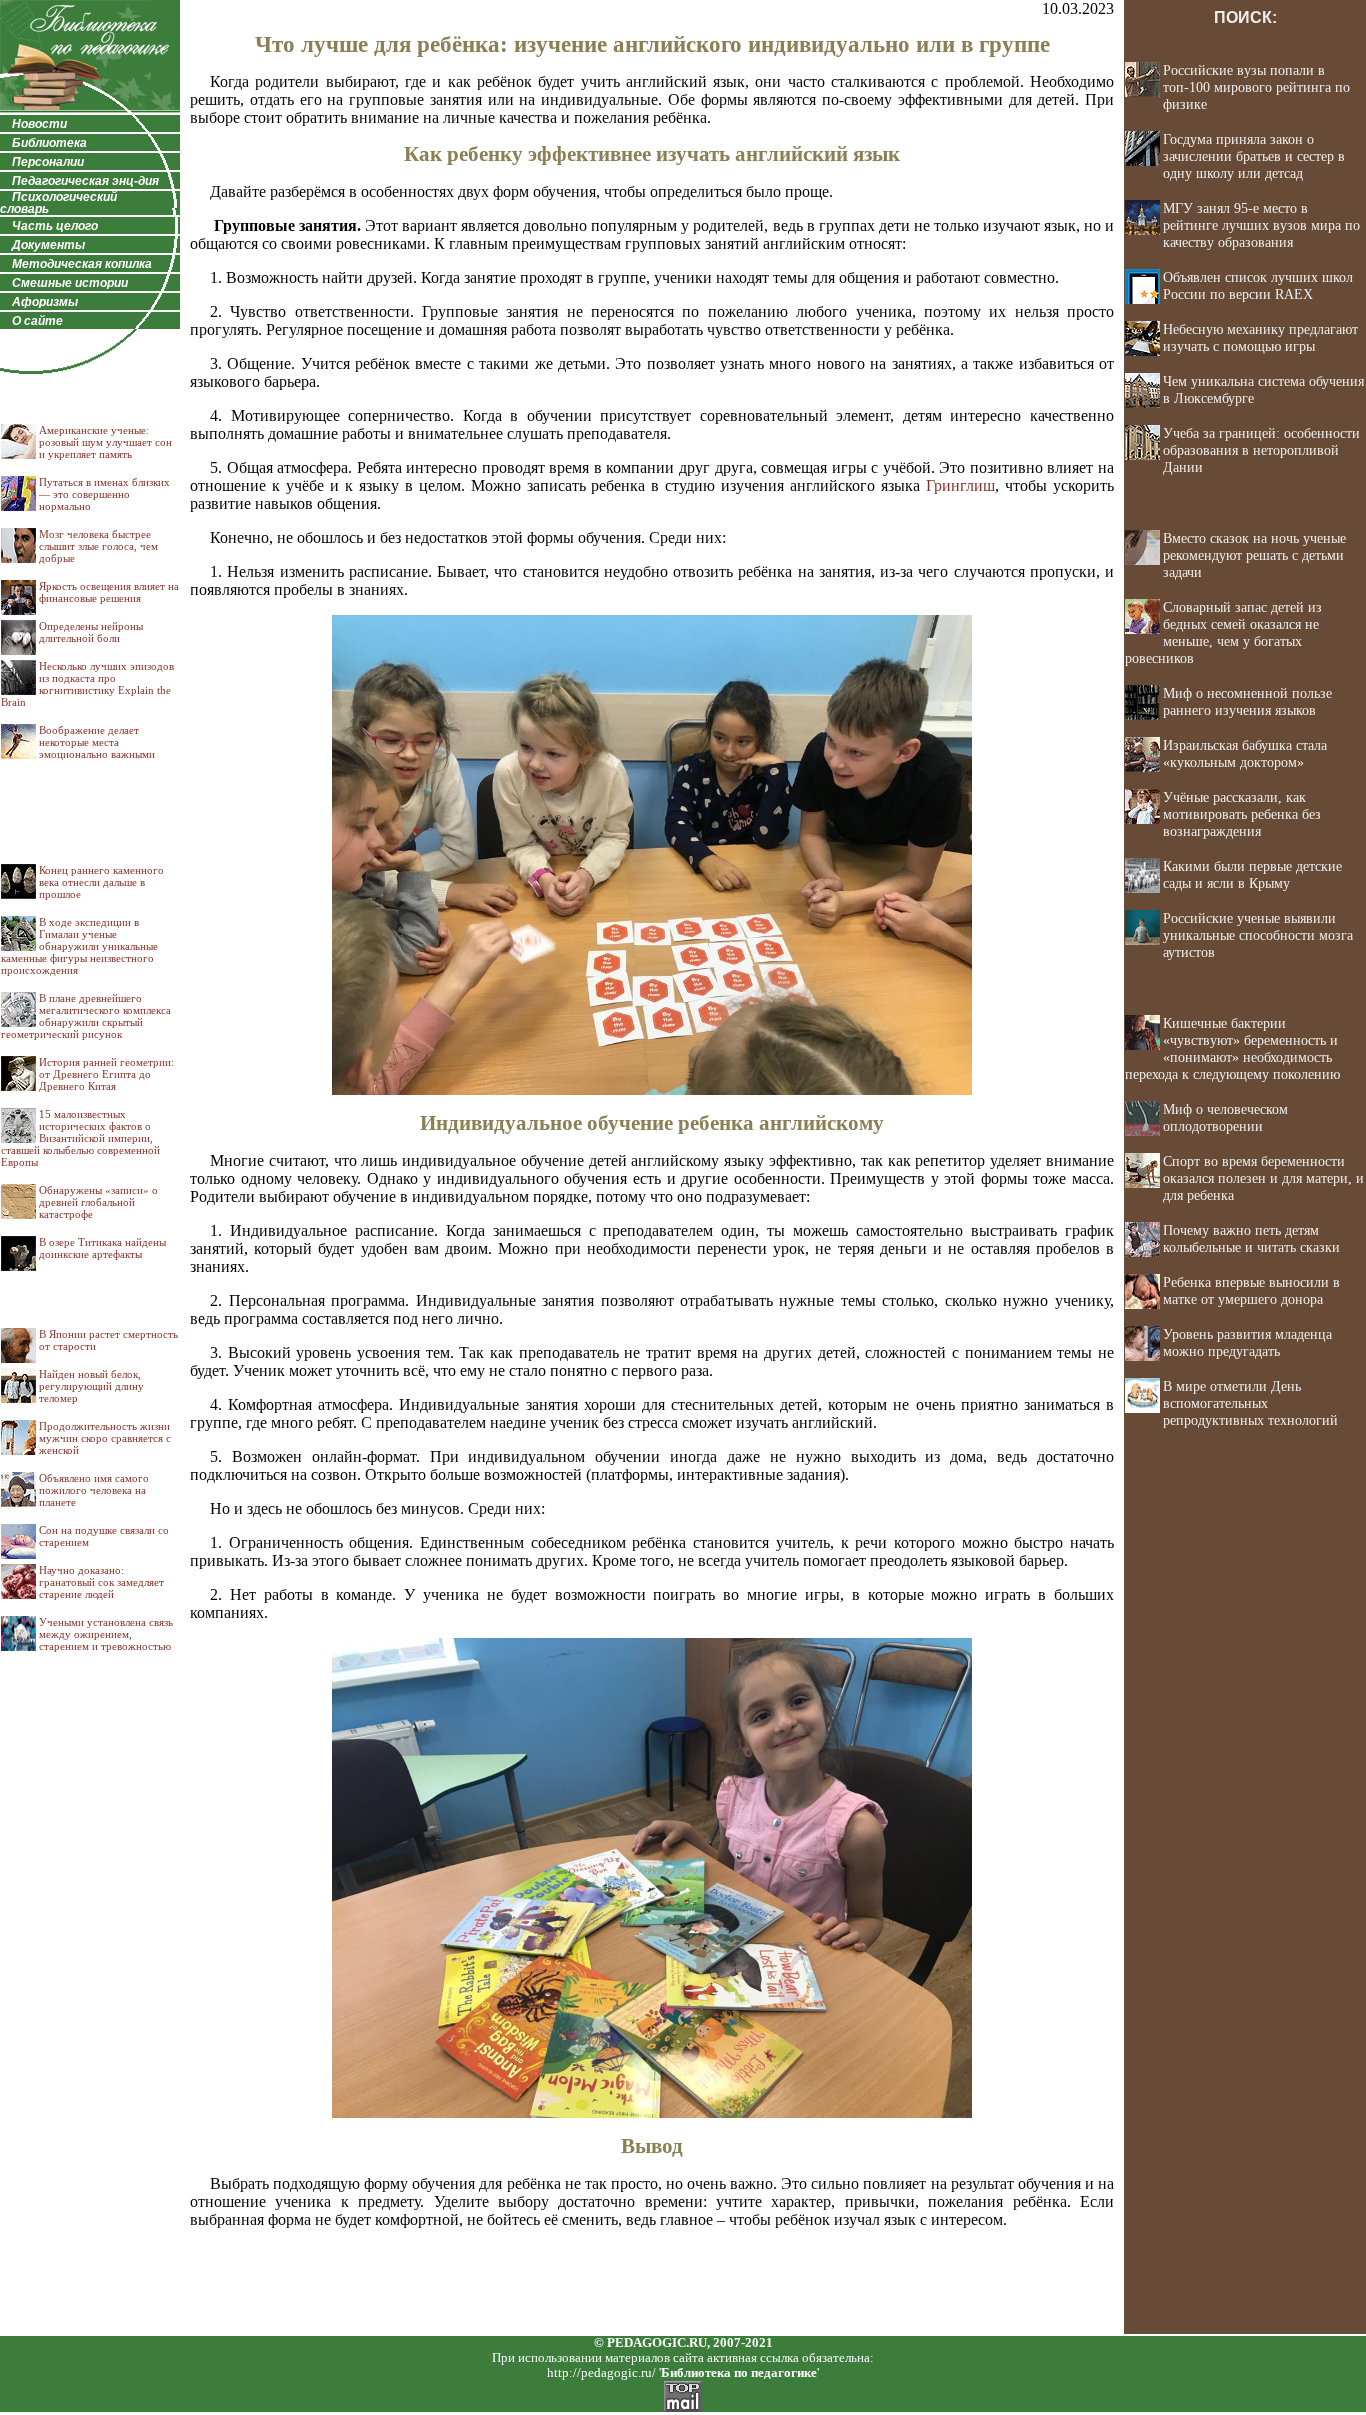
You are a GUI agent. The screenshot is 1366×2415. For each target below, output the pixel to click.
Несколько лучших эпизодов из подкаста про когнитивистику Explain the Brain (87, 684)
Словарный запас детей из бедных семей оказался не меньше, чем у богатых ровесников (1223, 632)
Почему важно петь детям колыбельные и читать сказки (1251, 1238)
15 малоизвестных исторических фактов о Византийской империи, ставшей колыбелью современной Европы (80, 1138)
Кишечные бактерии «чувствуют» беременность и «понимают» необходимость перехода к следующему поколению (1232, 1048)
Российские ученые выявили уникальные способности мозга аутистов (1258, 935)
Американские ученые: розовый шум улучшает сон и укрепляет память (105, 442)
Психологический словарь (58, 203)
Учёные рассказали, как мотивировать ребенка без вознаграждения (1242, 814)
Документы (48, 245)
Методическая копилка (82, 264)
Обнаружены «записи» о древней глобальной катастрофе (98, 1202)
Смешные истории (70, 283)
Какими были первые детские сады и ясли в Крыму (1252, 874)
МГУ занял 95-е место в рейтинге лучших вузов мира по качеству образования (1261, 225)
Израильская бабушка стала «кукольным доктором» (1245, 753)
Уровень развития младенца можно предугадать (1247, 1342)
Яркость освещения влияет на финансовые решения (109, 592)
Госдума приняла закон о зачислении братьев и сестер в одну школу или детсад (1254, 156)
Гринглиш (960, 485)
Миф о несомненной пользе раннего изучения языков (1247, 701)
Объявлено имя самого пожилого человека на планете (94, 1490)
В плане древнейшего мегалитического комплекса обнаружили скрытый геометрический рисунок (86, 1016)
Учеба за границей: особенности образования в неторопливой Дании (1261, 450)
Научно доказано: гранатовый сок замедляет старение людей (101, 1582)
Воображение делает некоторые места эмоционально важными (97, 742)
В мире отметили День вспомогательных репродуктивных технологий (1250, 1403)
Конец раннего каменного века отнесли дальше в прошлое (101, 882)
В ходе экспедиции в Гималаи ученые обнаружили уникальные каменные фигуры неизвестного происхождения (79, 946)
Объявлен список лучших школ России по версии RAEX (1258, 285)
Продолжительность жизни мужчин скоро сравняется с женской (105, 1438)
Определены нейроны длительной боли (91, 632)
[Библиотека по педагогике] (90, 109)
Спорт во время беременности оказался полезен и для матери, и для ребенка (1263, 1178)
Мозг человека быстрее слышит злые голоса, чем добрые (98, 546)
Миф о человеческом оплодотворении (1225, 1117)
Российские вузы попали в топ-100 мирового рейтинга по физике (1256, 87)
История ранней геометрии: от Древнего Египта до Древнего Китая (106, 1074)
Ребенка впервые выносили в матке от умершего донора (1251, 1290)
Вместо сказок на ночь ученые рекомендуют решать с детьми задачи (1254, 555)
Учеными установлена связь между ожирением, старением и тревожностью (106, 1634)
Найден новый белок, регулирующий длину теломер (91, 1386)
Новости (39, 124)
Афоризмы (45, 302)
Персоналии (48, 162)
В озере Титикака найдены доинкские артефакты (102, 1248)
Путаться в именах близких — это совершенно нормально (104, 494)
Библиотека (49, 143)
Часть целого (55, 226)
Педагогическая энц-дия (85, 181)
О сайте (37, 321)
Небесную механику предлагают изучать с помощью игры (1260, 337)
